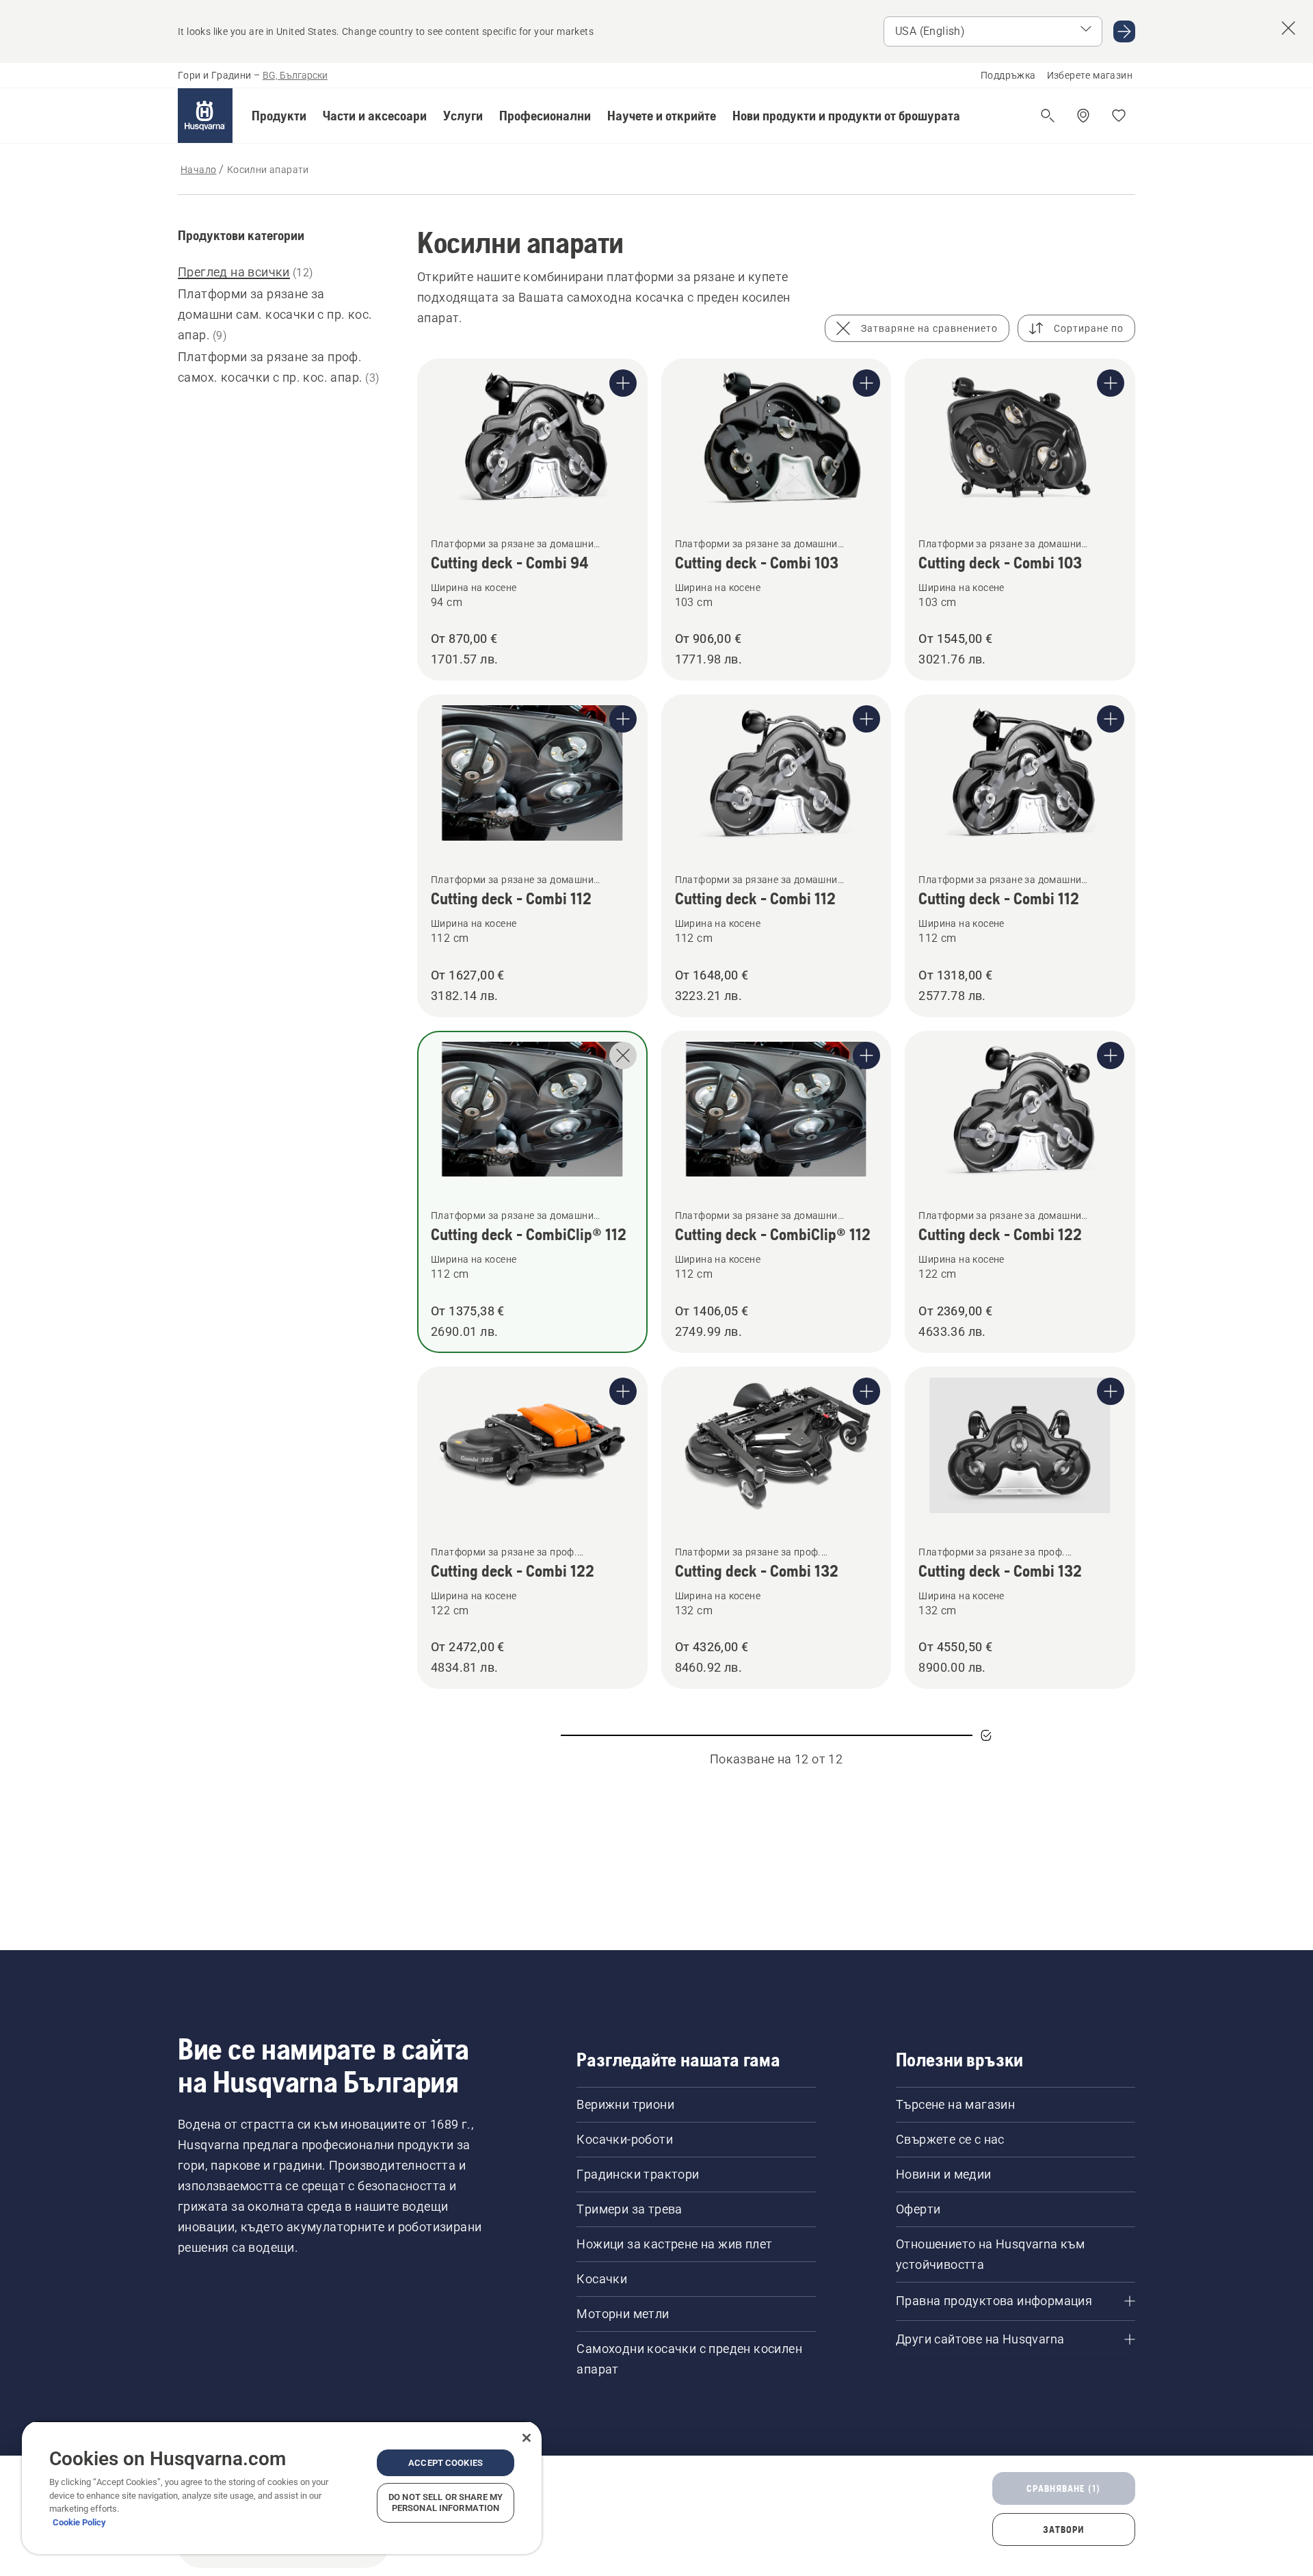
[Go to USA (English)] (1124, 31)
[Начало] (205, 116)
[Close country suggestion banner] (1288, 28)
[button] (279, 116)
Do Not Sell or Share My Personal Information (446, 2502)
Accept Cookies (446, 2463)
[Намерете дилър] (1083, 116)
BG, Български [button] (295, 75)
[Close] (527, 2438)
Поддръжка (1008, 75)
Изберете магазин (1090, 75)
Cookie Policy (79, 2522)
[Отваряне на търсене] (1048, 116)
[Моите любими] (1119, 116)
